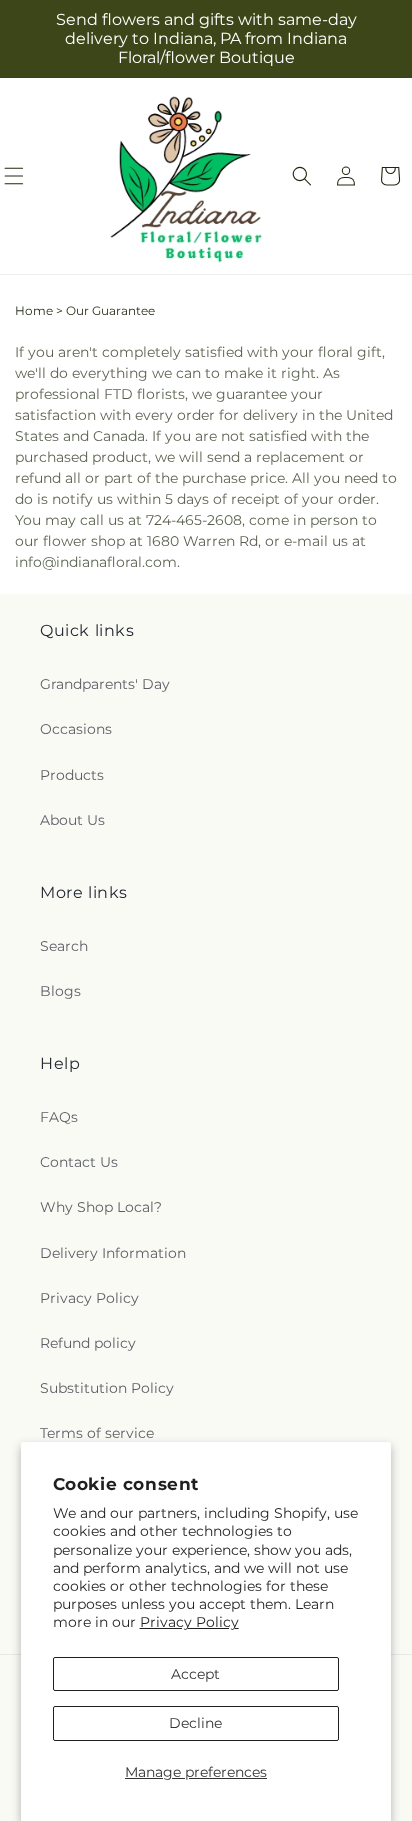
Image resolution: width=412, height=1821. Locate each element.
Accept (195, 1674)
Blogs (60, 991)
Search (64, 946)
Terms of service (97, 1433)
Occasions (76, 729)
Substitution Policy (107, 1388)
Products (72, 775)
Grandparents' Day (105, 684)
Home (34, 310)
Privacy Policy (189, 1622)
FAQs (59, 1117)
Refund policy (88, 1343)
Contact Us (79, 1162)
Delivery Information (113, 1253)
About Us (72, 820)
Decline (195, 1723)
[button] (302, 176)
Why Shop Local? (101, 1207)
